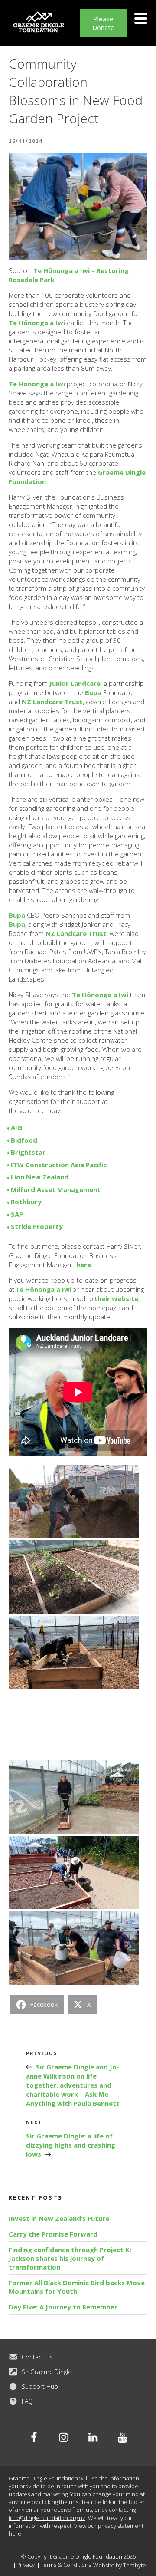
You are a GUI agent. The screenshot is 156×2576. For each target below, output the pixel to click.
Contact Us (37, 2357)
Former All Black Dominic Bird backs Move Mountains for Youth (77, 2287)
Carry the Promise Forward (53, 2234)
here (84, 1265)
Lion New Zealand (40, 1177)
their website (116, 1298)
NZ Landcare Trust (52, 702)
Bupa (93, 692)
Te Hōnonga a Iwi (37, 323)
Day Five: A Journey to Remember (63, 2307)
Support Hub (40, 2387)
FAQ (27, 2401)
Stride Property (37, 1226)
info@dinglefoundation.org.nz (47, 2518)
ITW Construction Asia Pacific (59, 1165)
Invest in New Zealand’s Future (59, 2218)
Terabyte (135, 2565)
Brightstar (28, 1152)
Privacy (26, 2565)
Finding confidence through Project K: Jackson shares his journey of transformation (70, 2258)
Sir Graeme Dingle (47, 2372)
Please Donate (103, 23)
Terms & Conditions (66, 2565)
